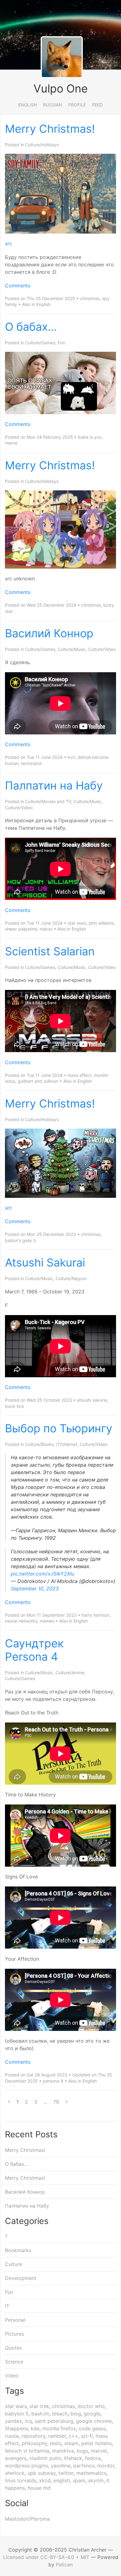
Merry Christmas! (50, 129)
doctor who (91, 2406)
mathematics (91, 2473)
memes (47, 1621)
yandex (13, 2421)
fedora (93, 2458)
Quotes (13, 2348)
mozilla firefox (59, 2428)
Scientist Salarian (50, 951)
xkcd (45, 2480)
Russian (53, 105)
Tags (14, 2391)
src (9, 243)
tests (56, 2443)
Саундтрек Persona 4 (34, 1650)
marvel (99, 2451)
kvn (71, 757)
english (62, 2480)
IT (7, 2306)
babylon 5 (17, 2414)
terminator (31, 763)
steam (71, 2443)
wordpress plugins (27, 2466)
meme (11, 443)
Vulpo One (61, 88)
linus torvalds (21, 2480)
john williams (101, 923)
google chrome (94, 2421)
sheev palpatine (21, 929)
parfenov (84, 2466)
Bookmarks (18, 2250)
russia (12, 2436)
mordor (106, 2466)
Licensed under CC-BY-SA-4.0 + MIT (46, 2557)
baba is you (90, 437)
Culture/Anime (70, 1673)
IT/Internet (67, 1444)
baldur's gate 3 (20, 1240)
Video (12, 2376)
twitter (66, 2473)
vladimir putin (45, 2458)
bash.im (40, 2414)
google (92, 2414)
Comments (18, 286)
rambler (57, 2436)
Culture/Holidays (42, 145)
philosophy (34, 2443)
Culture (13, 2264)
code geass (92, 2428)
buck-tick (15, 1406)
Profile (77, 105)
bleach (60, 2414)
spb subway (42, 2473)
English (28, 105)
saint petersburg (54, 2421)
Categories (27, 2221)
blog (76, 2414)
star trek (39, 2406)
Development (21, 2278)
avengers (16, 2458)
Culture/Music (72, 649)
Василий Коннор (49, 633)
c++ (73, 2436)
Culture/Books (39, 1444)
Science (14, 2362)
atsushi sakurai (92, 1400)
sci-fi (87, 2436)
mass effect (80, 1075)
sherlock (15, 2473)
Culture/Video (102, 649)
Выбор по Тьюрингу (59, 1428)
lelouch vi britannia (27, 2451)
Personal (15, 2320)
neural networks (21, 1621)
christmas (90, 298)
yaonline (61, 2466)
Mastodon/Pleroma (27, 2519)
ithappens (16, 2428)
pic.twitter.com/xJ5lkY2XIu (43, 1574)
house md (39, 2488)
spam (79, 2480)
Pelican (64, 2565)
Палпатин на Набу (54, 785)
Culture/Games (40, 343)
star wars (77, 923)
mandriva (63, 2451)
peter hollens (96, 2443)
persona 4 (53, 2081)
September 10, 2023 (35, 1589)
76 (56, 2102)
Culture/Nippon (71, 1278)
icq (28, 2421)
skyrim (96, 2480)
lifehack (73, 2458)
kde (35, 2428)
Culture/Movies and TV (48, 801)
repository (33, 2436)
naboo (46, 929)
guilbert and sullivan (38, 1081)
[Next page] (67, 2102)
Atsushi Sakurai (45, 1262)
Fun (61, 343)
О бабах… (31, 327)
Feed (97, 105)
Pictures (14, 2334)
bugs (82, 2451)
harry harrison (96, 1615)
